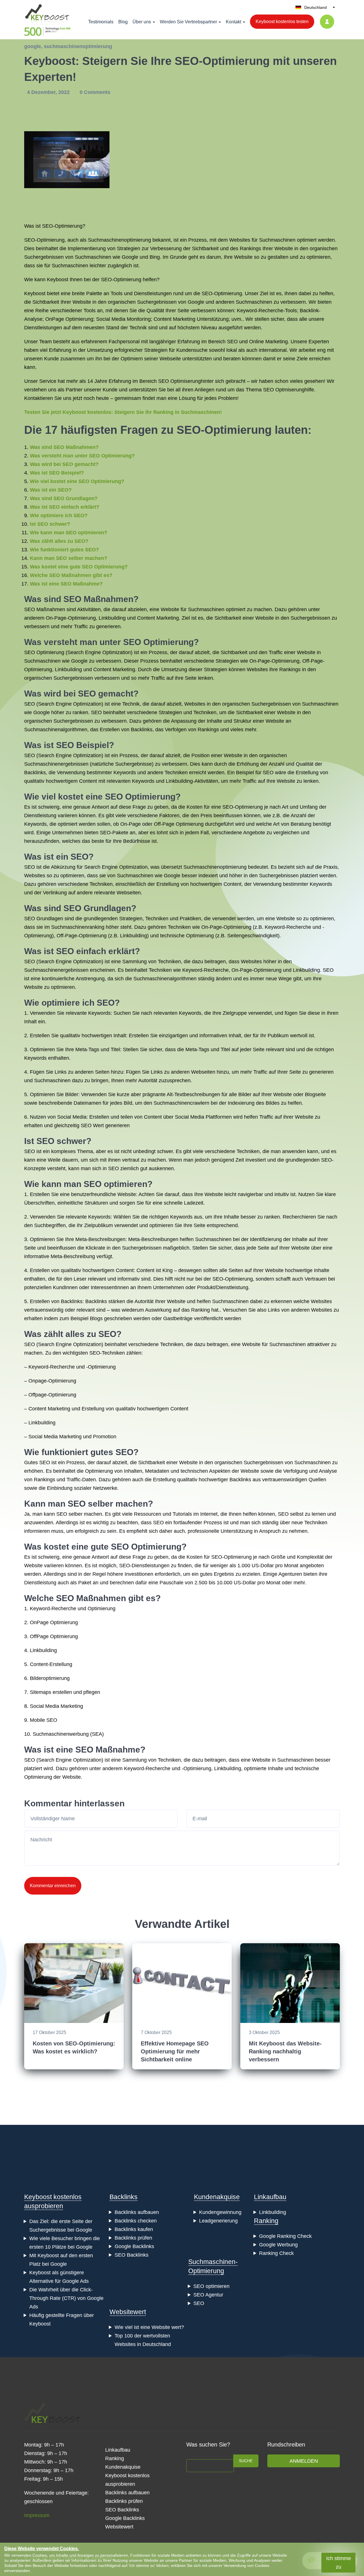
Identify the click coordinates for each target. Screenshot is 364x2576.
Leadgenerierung (218, 2221)
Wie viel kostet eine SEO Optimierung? (77, 481)
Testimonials (101, 22)
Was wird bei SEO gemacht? (64, 464)
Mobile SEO (44, 1720)
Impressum (37, 2515)
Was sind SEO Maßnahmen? (64, 447)
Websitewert (128, 2312)
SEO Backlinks (132, 2255)
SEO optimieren (115, 1184)
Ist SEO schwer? (50, 524)
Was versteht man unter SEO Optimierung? (82, 456)
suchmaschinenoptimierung (78, 46)
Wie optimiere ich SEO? (59, 515)
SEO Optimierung (158, 642)
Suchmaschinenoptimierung (119, 240)
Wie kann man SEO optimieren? (69, 533)
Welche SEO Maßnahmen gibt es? (71, 575)
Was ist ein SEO (56, 857)
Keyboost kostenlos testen (282, 21)
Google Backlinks (134, 2246)
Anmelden (304, 2461)
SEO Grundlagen (97, 908)
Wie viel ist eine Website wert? (149, 2327)
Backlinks (142, 730)
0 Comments (95, 92)
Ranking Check (276, 2253)
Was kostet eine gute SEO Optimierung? (79, 567)
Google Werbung (278, 2245)
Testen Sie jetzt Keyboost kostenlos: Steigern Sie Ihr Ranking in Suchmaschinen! (123, 412)
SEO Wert (92, 1125)
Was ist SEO (49, 745)
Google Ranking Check (285, 2236)
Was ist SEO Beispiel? (57, 473)
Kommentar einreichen (53, 1886)
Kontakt (233, 22)
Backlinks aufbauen (137, 2212)
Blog (123, 22)
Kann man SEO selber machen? (69, 558)
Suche (246, 2461)
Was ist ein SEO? (51, 490)
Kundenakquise (217, 2197)
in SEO (111, 1168)
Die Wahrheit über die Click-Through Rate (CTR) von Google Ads (66, 2298)
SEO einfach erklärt (95, 951)
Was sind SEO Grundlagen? (64, 498)
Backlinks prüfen (133, 2238)
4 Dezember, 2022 (49, 92)
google (33, 46)
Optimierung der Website (52, 1777)
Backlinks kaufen (134, 2229)
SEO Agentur (208, 2295)
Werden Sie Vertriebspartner (188, 22)
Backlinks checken (136, 2221)
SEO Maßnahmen (98, 599)
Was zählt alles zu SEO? (59, 541)
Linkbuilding (112, 618)
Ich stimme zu (339, 2563)
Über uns (142, 22)
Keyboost (58, 280)
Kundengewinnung (220, 2212)
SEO (232, 342)
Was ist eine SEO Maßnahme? (66, 584)
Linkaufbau (270, 2197)
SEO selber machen (108, 1504)
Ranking (266, 2221)
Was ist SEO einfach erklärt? (65, 507)
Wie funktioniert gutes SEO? (64, 550)
